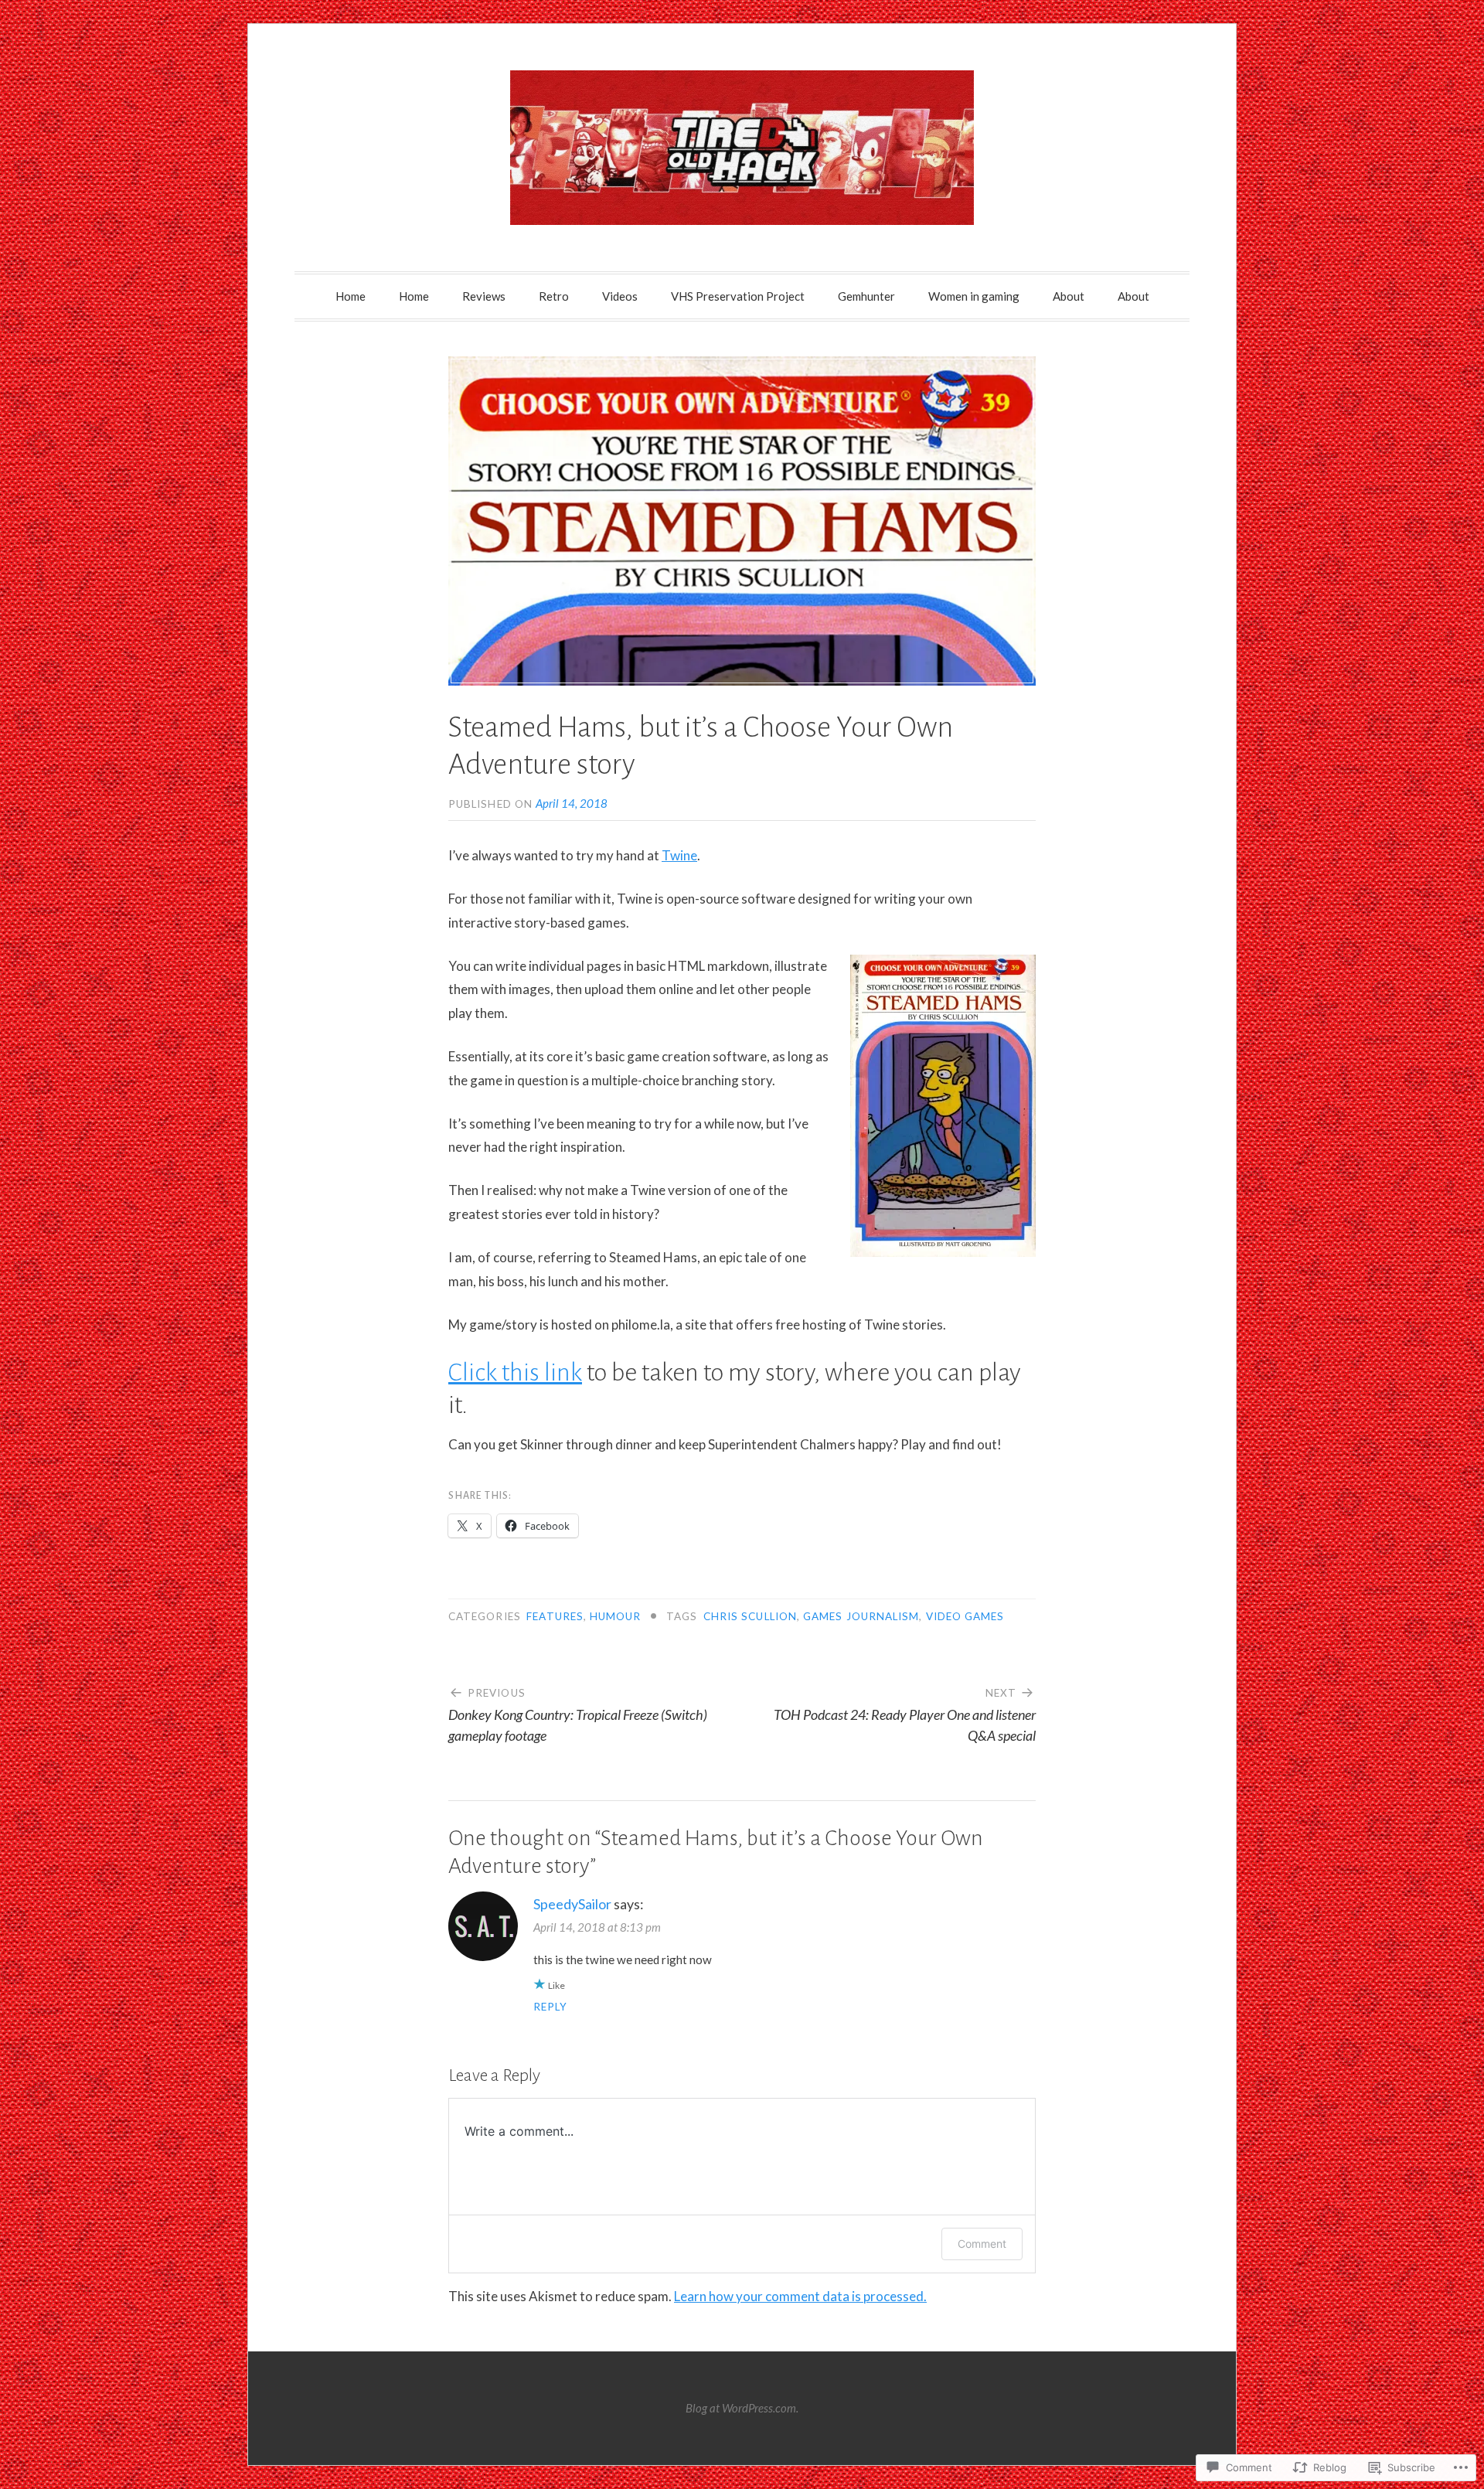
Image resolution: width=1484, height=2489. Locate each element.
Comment (982, 2244)
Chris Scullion (750, 1616)
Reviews (484, 296)
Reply (550, 2007)
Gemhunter (866, 296)
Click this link (515, 1372)
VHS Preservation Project (738, 296)
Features (555, 1616)
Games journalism (861, 1616)
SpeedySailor (572, 1904)
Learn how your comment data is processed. (800, 2296)
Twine (679, 855)
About (1069, 296)
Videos (620, 296)
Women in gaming (974, 296)
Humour (615, 1616)
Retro (554, 296)
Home (351, 296)
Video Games (965, 1616)
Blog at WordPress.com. (742, 2408)
